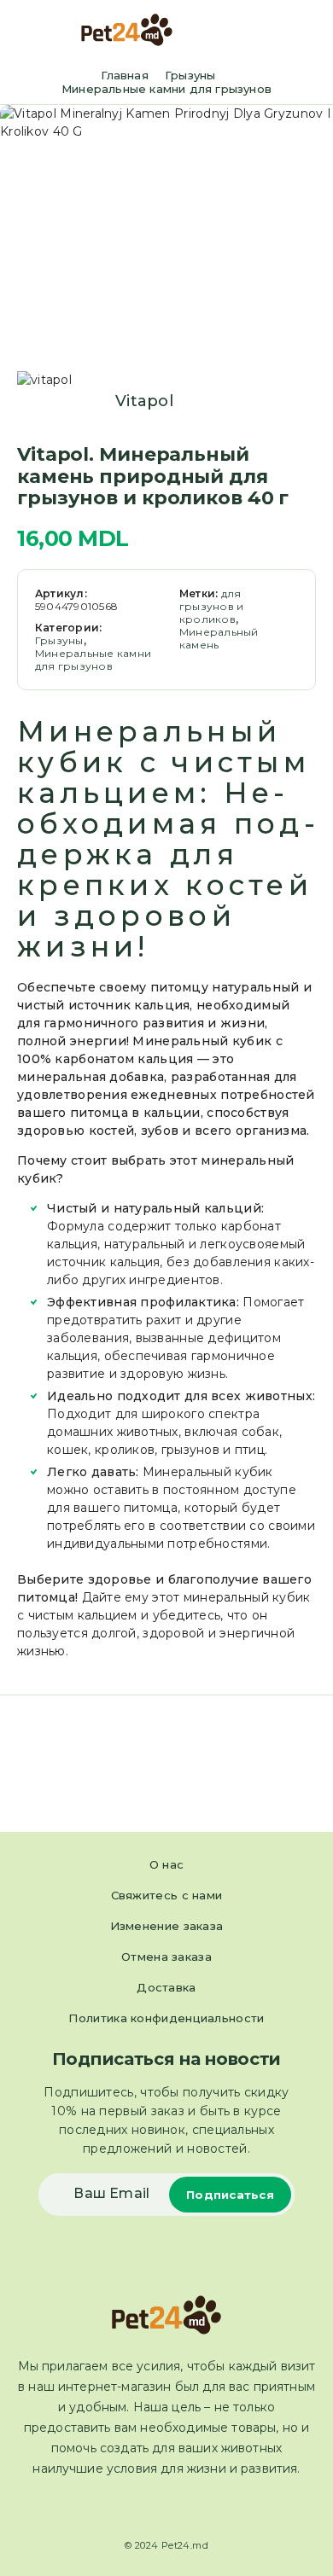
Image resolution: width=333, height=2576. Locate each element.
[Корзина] (308, 31)
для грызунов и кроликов (211, 606)
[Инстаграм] (182, 2509)
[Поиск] (281, 32)
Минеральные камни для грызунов (166, 89)
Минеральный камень (219, 638)
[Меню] (37, 30)
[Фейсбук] (151, 2509)
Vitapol (144, 401)
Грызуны (190, 75)
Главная (124, 75)
